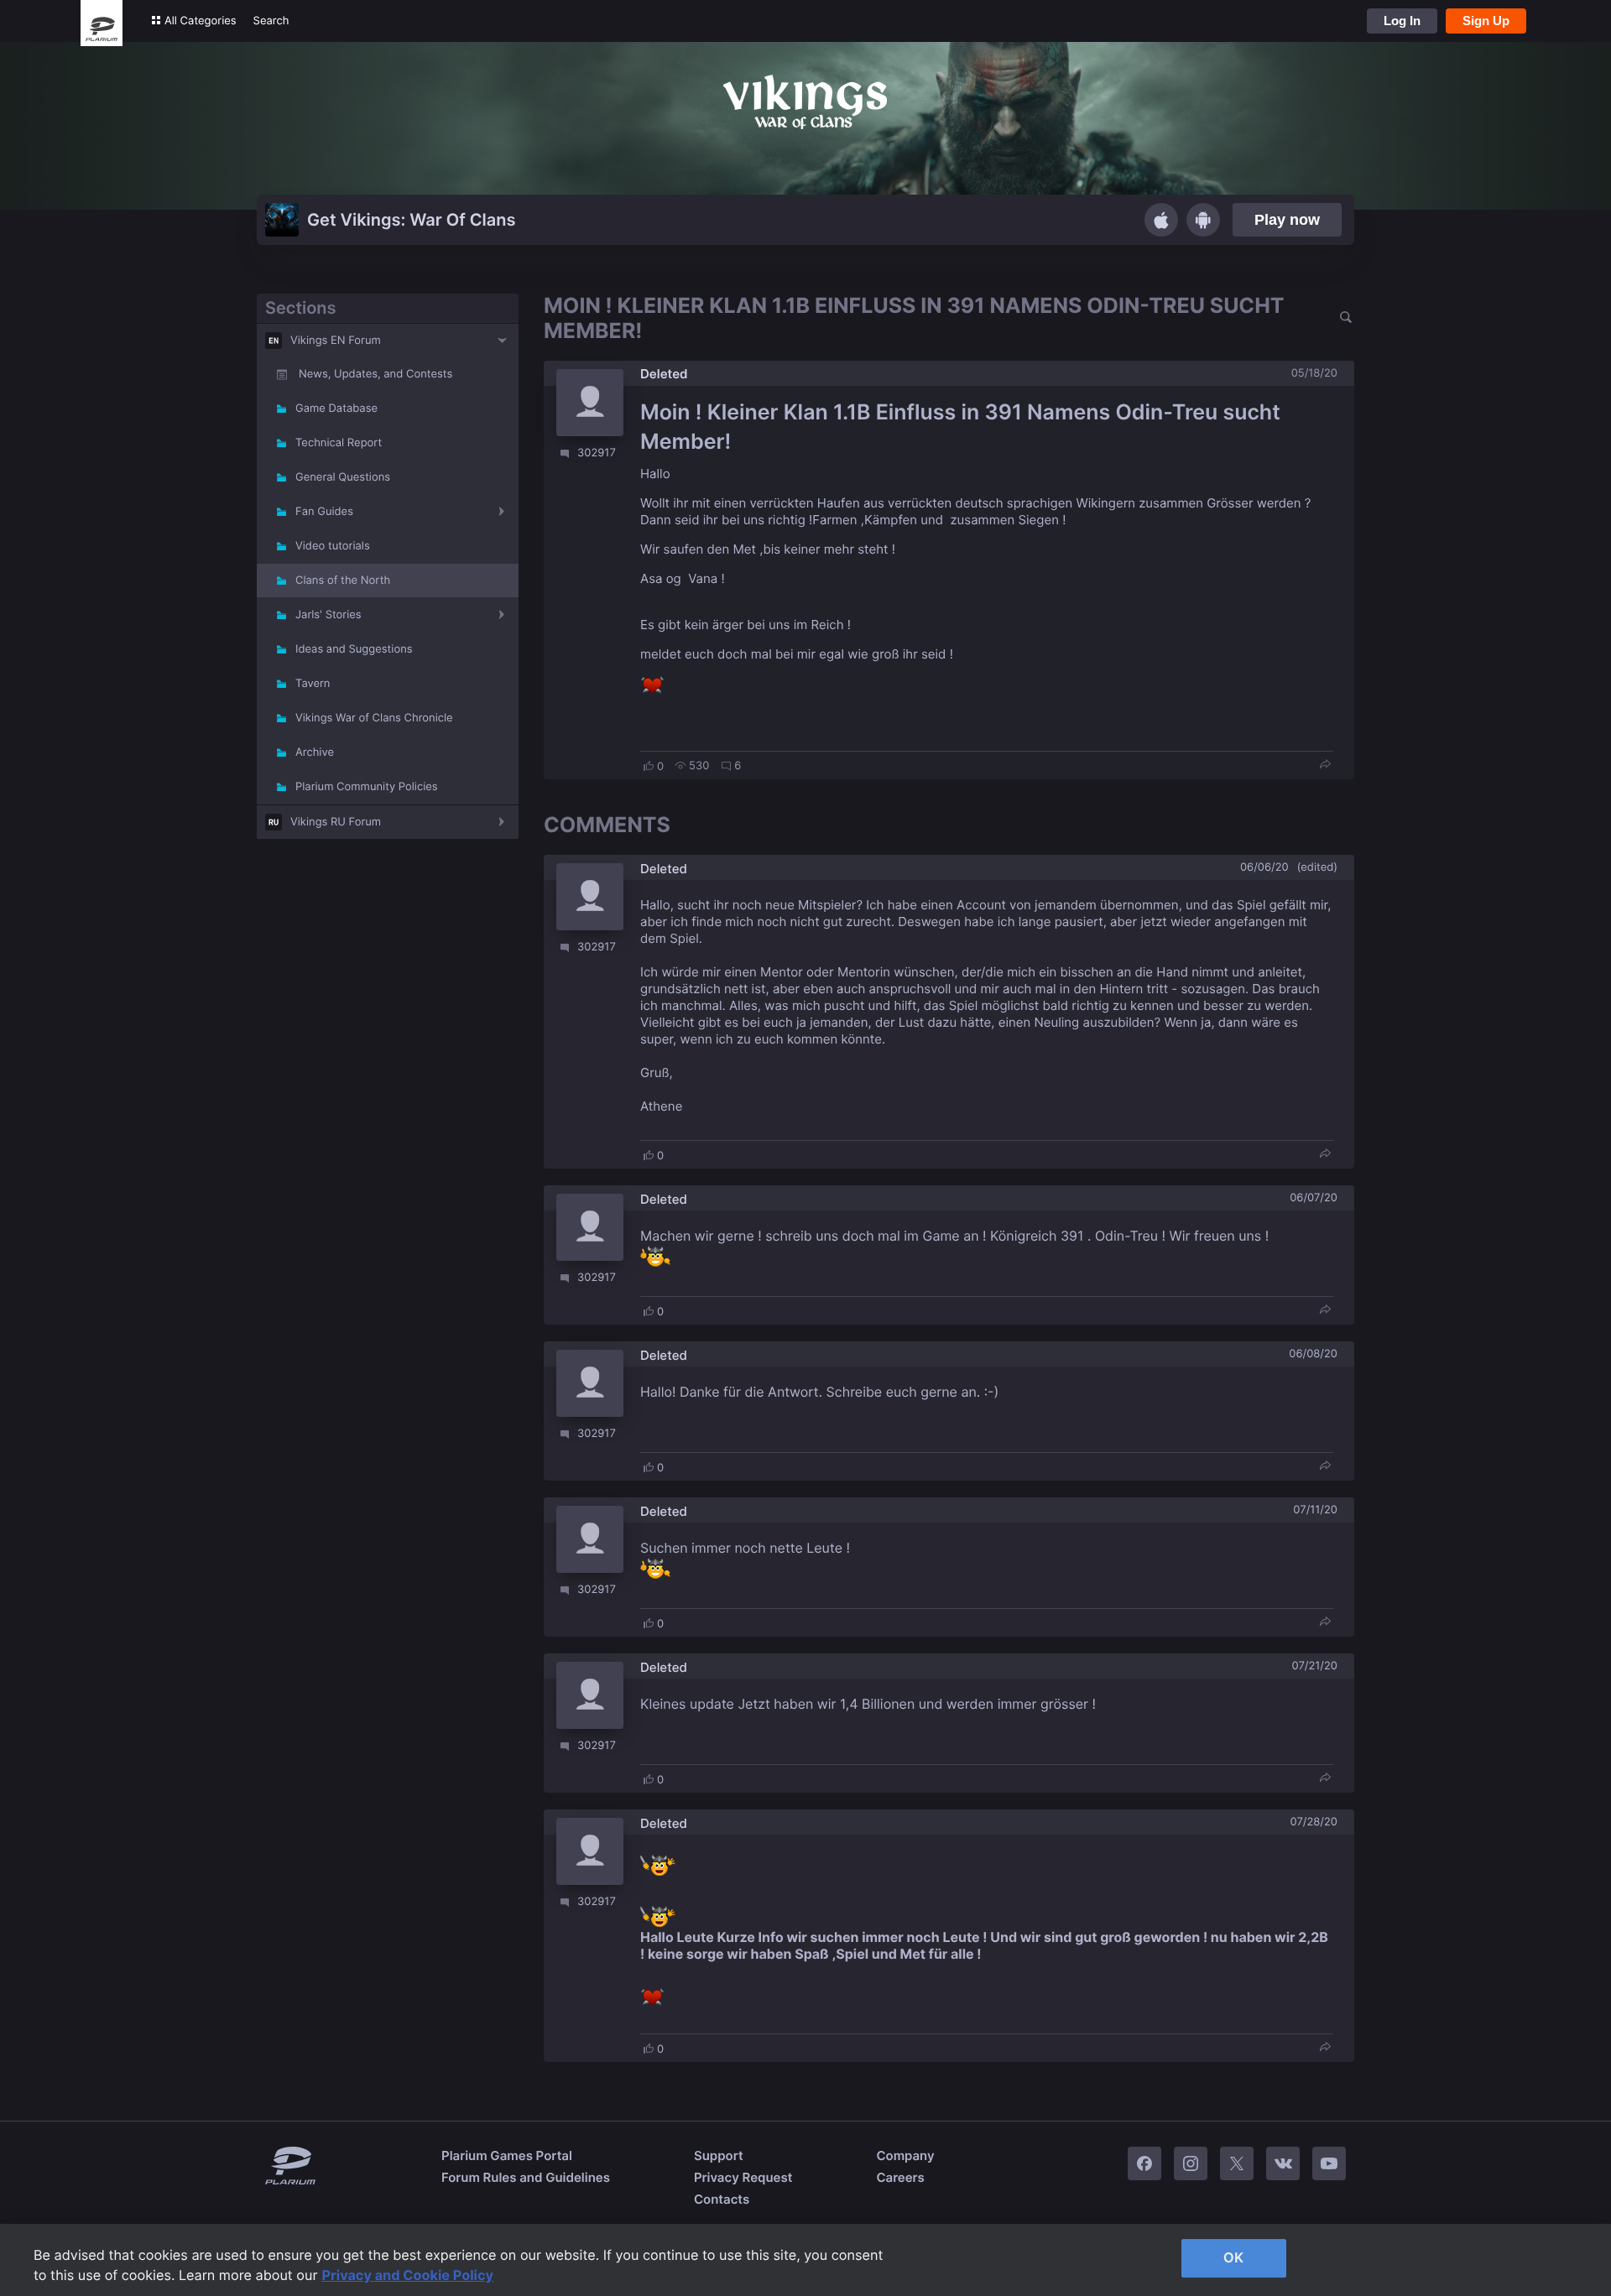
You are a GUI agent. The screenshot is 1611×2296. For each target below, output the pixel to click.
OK (1233, 2257)
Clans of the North (343, 581)
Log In (1402, 21)
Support (719, 2155)
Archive (315, 752)
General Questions (343, 477)
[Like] (649, 766)
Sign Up (1486, 21)
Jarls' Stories (328, 615)
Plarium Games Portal (507, 2155)
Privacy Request (743, 2177)
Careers (900, 2177)
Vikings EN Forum (336, 341)
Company (905, 2155)
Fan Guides (324, 512)
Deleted (664, 374)
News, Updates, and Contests (375, 374)
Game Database (336, 409)
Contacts (722, 2199)
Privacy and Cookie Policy (408, 2275)
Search (271, 21)
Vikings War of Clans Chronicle (374, 718)
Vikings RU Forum (336, 822)
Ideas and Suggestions (354, 649)
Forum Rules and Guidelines (526, 2177)
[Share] (1325, 765)
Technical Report (339, 443)
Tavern (313, 684)
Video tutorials (333, 546)
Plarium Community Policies (367, 787)
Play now (1287, 220)
